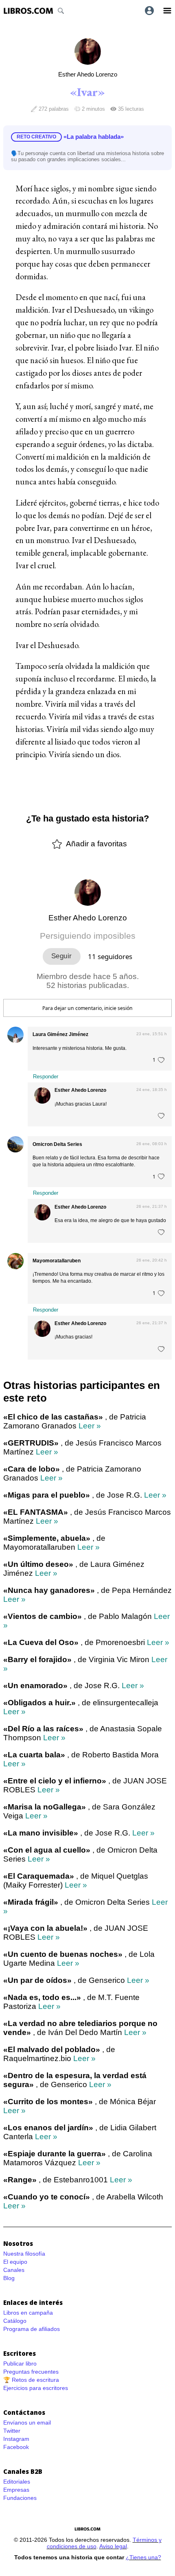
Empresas (16, 2490)
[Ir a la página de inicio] (28, 11)
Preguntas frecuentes (31, 2372)
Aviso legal (113, 2546)
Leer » (90, 1426)
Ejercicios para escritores (36, 2388)
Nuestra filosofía (24, 2254)
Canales (14, 2270)
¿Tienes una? (143, 2557)
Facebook (16, 2447)
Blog (9, 2278)
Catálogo (15, 2321)
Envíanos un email (27, 2423)
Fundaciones (20, 2498)
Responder (46, 1077)
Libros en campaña (28, 2313)
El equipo (15, 2262)
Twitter (12, 2431)
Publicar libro (20, 2364)
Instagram (16, 2439)
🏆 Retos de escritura (31, 2380)
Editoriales (17, 2482)
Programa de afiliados (32, 2329)
